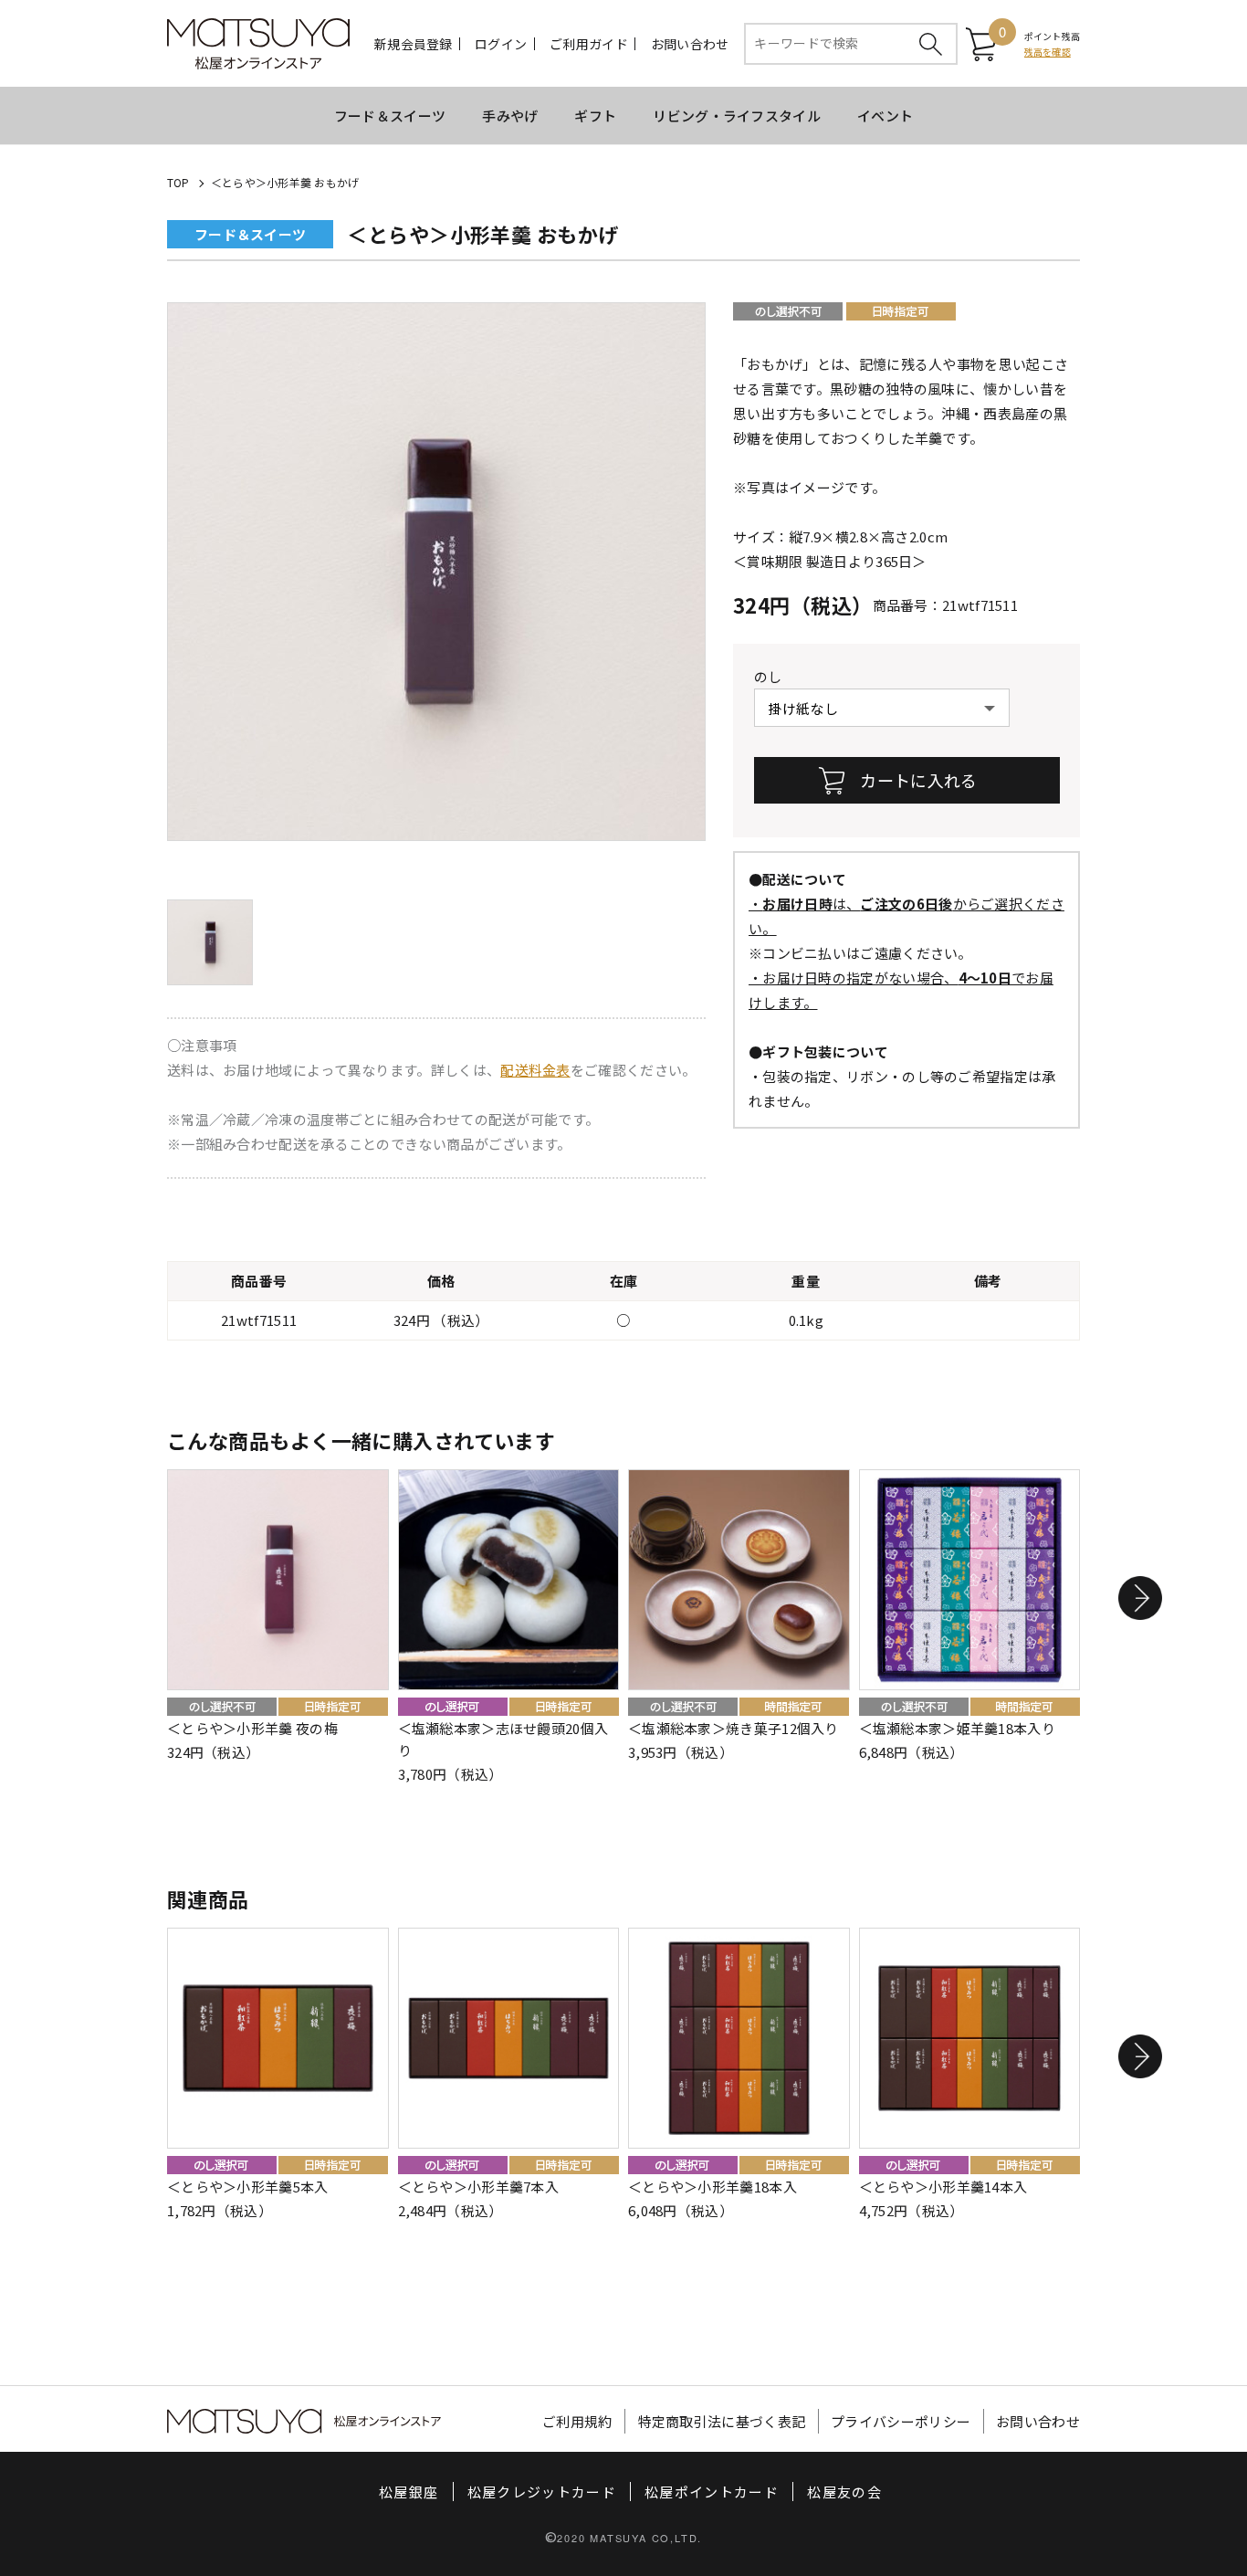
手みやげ (510, 116)
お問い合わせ (690, 44)
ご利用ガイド (589, 44)
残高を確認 (1048, 52)
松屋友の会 (844, 2492)
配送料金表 (535, 1070)
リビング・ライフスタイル (737, 116)
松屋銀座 (409, 2492)
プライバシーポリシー (901, 2421)
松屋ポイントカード (712, 2492)
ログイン (501, 44)
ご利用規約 (577, 2421)
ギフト (595, 116)
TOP (178, 182)
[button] (1140, 1598)
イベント (885, 116)
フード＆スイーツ (390, 116)
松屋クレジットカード (542, 2492)
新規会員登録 (414, 44)
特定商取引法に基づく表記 (722, 2421)
